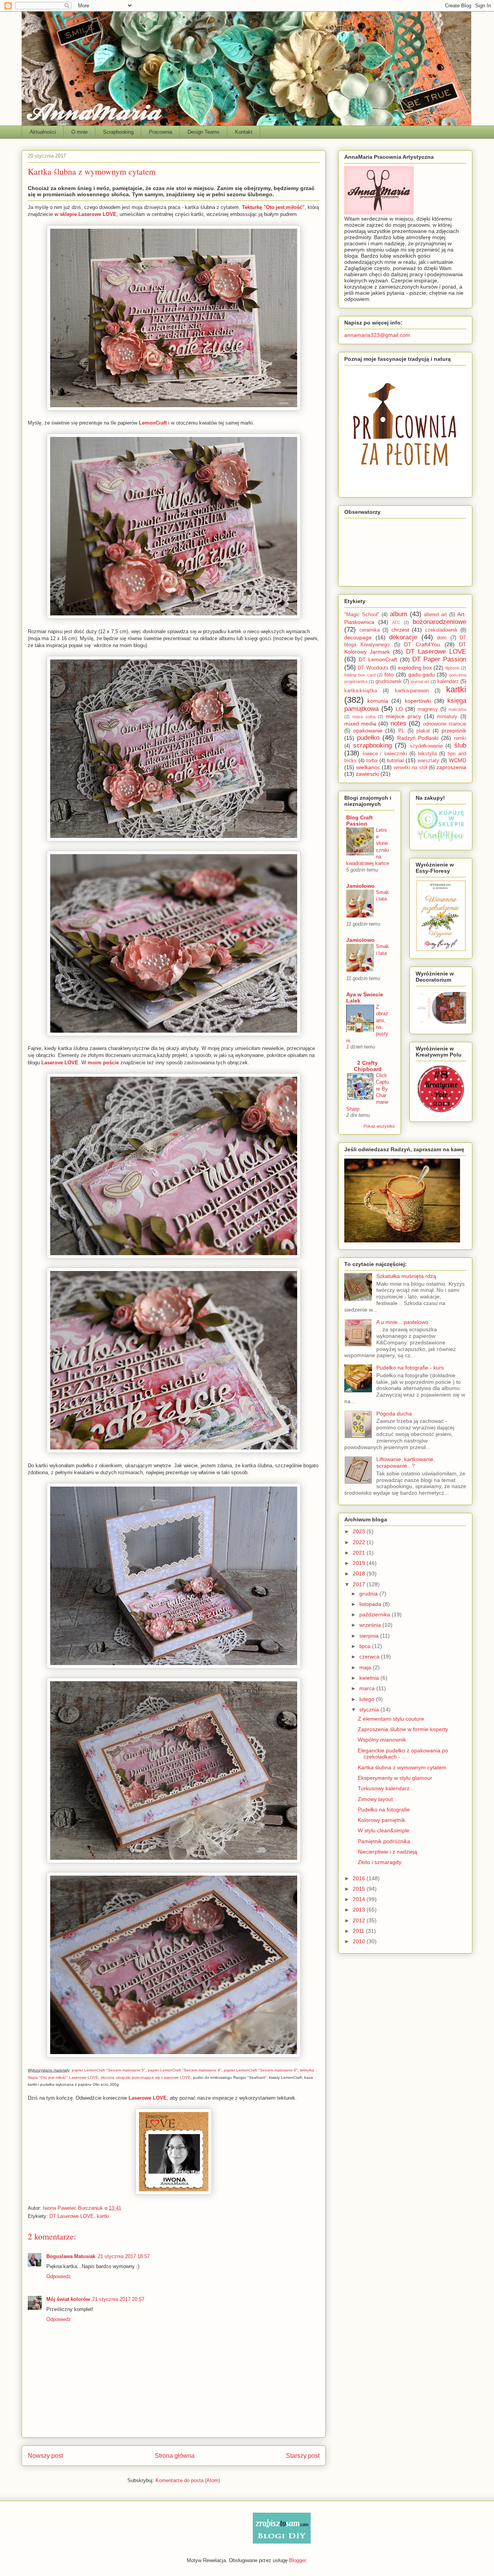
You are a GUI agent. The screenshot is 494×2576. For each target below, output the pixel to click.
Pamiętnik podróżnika (384, 1841)
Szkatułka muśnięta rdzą (406, 1276)
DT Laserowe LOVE (72, 2216)
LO (399, 709)
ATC (396, 622)
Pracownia (161, 132)
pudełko (368, 738)
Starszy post (303, 2456)
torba (372, 761)
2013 (360, 1910)
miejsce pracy (403, 716)
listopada (371, 1604)
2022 (360, 1542)
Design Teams (204, 132)
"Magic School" (362, 615)
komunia (378, 701)
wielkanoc (368, 767)
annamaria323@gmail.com (377, 335)
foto (389, 675)
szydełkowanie (426, 746)
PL (401, 731)
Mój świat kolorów (68, 2299)
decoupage (358, 637)
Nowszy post (45, 2456)
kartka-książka (361, 691)
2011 (359, 1931)
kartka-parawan (412, 691)
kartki (103, 2216)
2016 (360, 1878)
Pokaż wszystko (379, 1126)
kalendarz (448, 681)
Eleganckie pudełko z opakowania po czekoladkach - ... (403, 1754)
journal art (420, 681)
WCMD (458, 760)
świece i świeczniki (385, 754)
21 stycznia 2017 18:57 (124, 2256)
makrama (457, 709)
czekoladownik (441, 630)
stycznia (370, 1709)
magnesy (428, 709)
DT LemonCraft (378, 659)
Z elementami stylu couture (391, 1719)
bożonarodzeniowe (439, 622)
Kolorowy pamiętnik (381, 1820)
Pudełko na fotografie (384, 1810)
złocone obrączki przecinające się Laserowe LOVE (146, 2077)
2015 (360, 1889)
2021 (360, 1553)
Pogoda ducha (394, 1414)
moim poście (103, 1063)
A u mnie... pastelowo (402, 1322)
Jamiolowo (360, 940)
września (371, 1625)
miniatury (447, 717)
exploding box (415, 668)
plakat (423, 731)
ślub (460, 745)
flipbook (453, 668)
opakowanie (368, 731)
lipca (366, 1646)
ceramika (370, 630)
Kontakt (244, 132)
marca (368, 1688)
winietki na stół (410, 768)
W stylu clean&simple (384, 1830)
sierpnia (370, 1636)
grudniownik (389, 681)
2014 (360, 1899)
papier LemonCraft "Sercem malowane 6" (261, 2070)
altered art (435, 615)
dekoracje (403, 637)
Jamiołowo (360, 886)
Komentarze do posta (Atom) (188, 2480)
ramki (460, 738)
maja (366, 1667)
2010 (360, 1941)
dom (442, 638)
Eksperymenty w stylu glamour (395, 1778)
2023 (360, 1531)
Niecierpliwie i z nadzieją (387, 1852)
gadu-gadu (422, 675)
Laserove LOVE (60, 1063)
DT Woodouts (373, 668)
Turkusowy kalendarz (384, 1788)
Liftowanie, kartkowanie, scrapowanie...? (406, 1462)
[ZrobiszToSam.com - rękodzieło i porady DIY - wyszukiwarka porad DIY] (282, 2542)
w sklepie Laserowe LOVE (85, 214)
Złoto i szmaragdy (380, 1862)
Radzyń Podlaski (418, 738)
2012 (360, 1920)
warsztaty (428, 761)
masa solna (364, 717)
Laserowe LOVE (148, 2098)
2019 (360, 1563)
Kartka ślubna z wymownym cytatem (402, 1767)
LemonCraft (153, 423)
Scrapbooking (118, 132)
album (398, 614)
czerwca (370, 1657)
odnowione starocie (445, 724)
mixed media (360, 724)
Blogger (297, 2560)
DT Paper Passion (439, 659)
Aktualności (43, 132)
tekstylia (427, 754)
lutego (368, 1699)
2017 (360, 1584)
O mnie (80, 132)
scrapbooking (372, 745)
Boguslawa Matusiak (71, 2256)
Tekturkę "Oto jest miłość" (273, 207)
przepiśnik (454, 731)
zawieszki (367, 774)
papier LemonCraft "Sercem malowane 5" (109, 2070)
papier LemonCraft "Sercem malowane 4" (185, 2070)
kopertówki (418, 701)
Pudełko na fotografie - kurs (410, 1368)
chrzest (400, 630)
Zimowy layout (375, 1799)
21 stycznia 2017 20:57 (118, 2299)
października (376, 1614)
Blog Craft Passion (360, 821)
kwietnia (370, 1678)
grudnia (369, 1594)
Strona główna (175, 2456)
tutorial (395, 760)
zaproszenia (451, 767)
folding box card (360, 675)
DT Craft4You (422, 644)
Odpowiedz (59, 2276)
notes (398, 723)
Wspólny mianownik (382, 1740)
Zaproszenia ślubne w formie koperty (403, 1729)
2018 (360, 1573)
